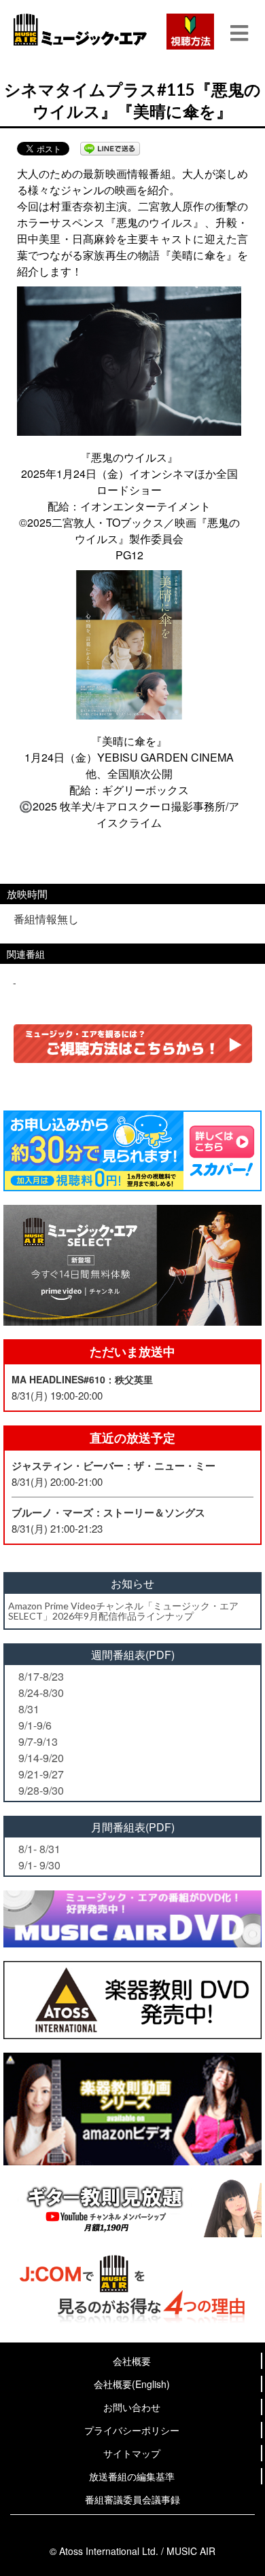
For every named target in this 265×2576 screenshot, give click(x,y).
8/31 (29, 1709)
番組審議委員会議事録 (132, 2499)
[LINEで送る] (110, 149)
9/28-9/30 (41, 1790)
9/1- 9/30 (39, 1865)
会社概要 (132, 2361)
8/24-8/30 (41, 1693)
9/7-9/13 (38, 1741)
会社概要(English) (132, 2384)
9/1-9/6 (35, 1725)
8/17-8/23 (41, 1676)
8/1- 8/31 (39, 1849)
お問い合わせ (132, 2407)
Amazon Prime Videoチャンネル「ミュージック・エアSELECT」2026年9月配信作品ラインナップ (123, 1611)
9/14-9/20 (41, 1758)
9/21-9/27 (41, 1774)
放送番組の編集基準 (132, 2476)
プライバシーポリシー (132, 2430)
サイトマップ (132, 2453)
